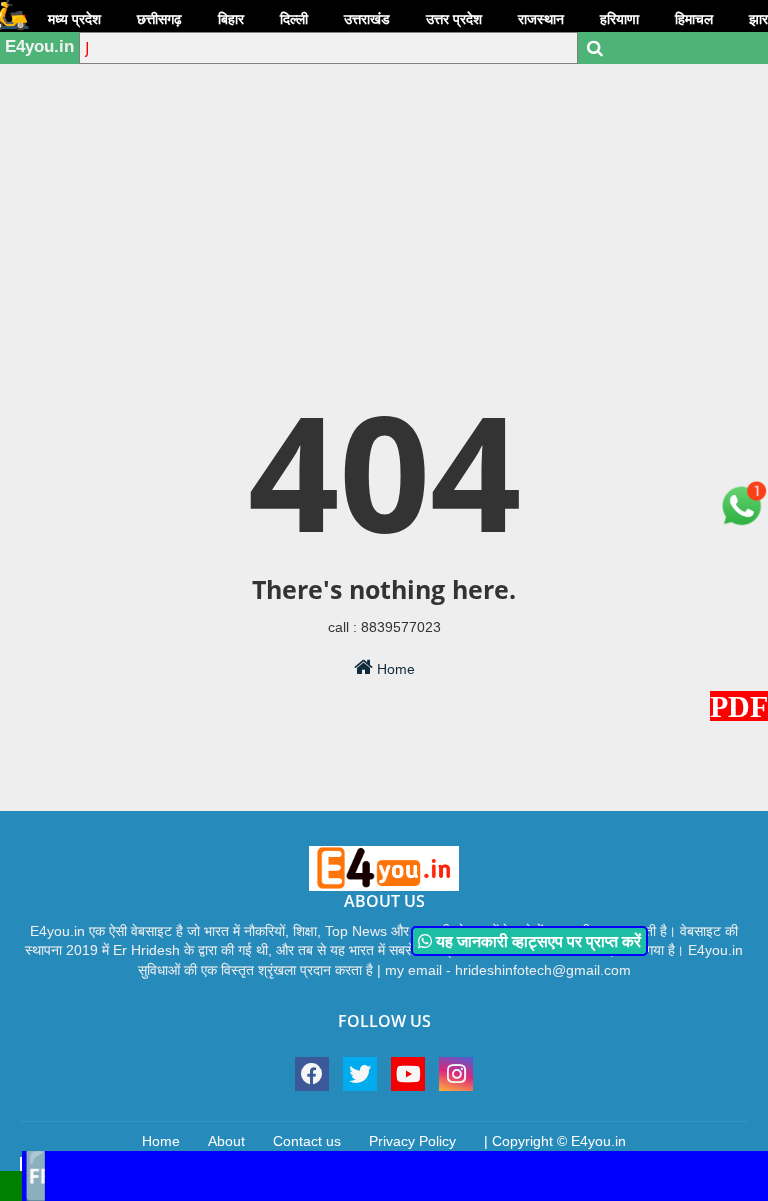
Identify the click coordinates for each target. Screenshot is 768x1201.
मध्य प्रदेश (74, 19)
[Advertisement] (384, 155)
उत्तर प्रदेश (454, 19)
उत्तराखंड (367, 19)
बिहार (231, 19)
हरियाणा (619, 19)
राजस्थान (541, 19)
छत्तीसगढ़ (159, 19)
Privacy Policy (412, 1141)
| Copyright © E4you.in (555, 1141)
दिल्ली (294, 19)
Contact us (307, 1141)
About (226, 1141)
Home (394, 669)
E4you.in (39, 46)
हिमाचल (694, 19)
